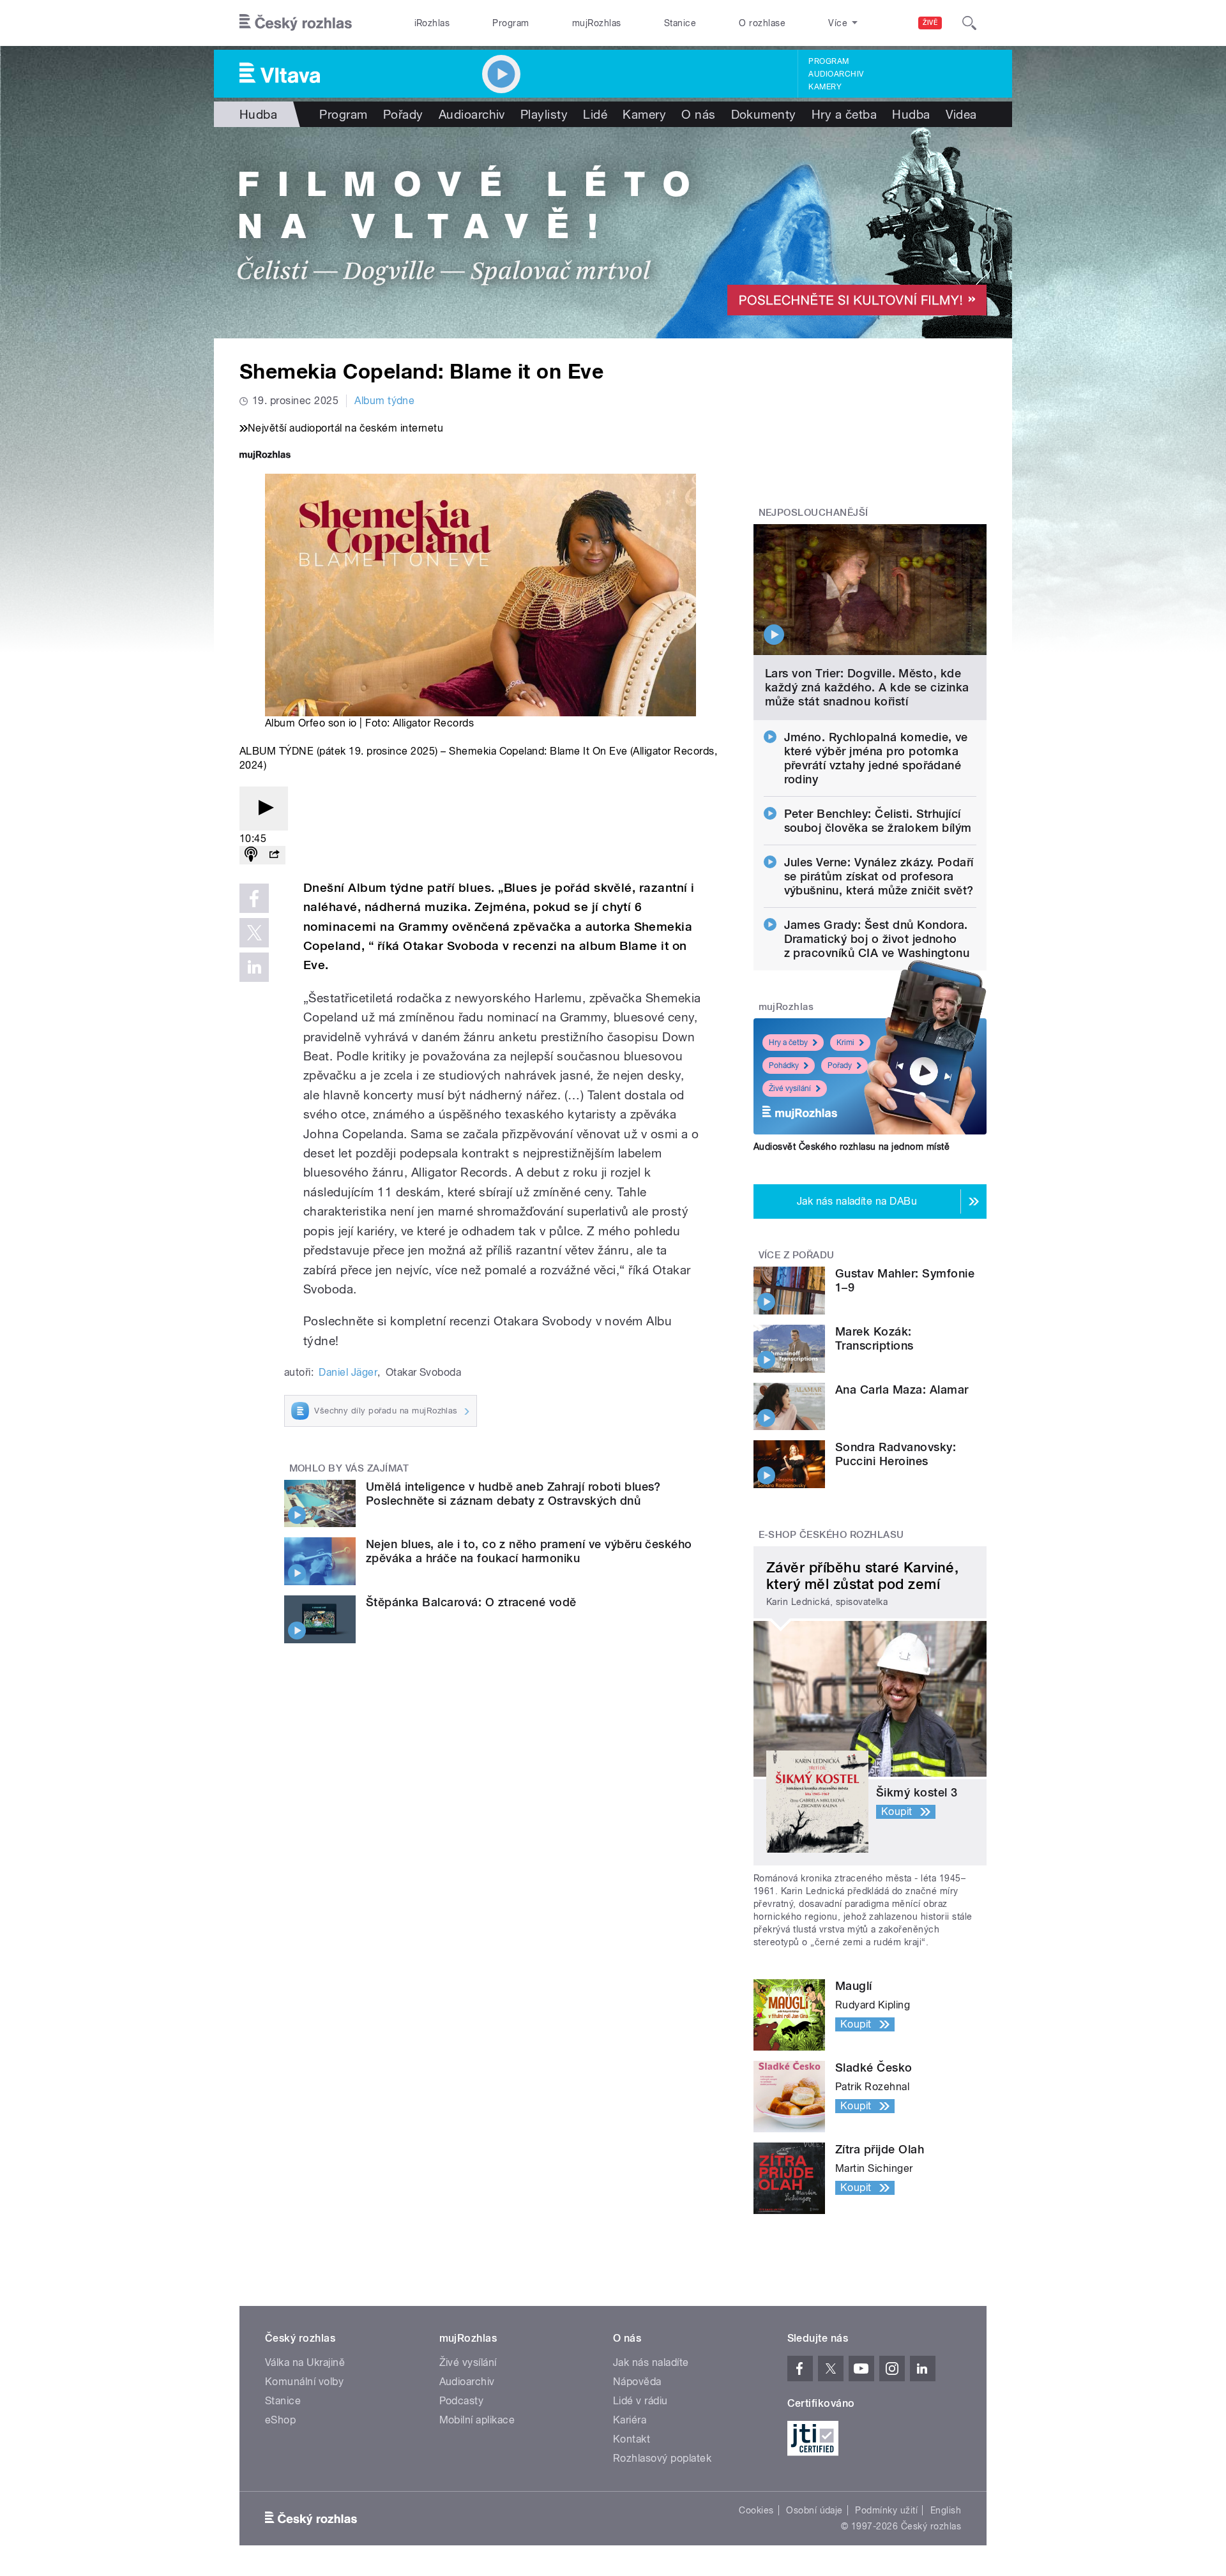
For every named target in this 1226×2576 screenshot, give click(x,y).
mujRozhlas (597, 23)
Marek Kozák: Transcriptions (874, 1338)
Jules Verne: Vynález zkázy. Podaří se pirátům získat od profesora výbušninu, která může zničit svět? (879, 876)
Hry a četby (788, 1043)
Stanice (680, 23)
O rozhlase (762, 23)
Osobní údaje (814, 2510)
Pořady (403, 114)
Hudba (258, 114)
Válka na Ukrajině (305, 2362)
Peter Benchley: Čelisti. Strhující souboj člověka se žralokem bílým (878, 821)
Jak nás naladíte (651, 2362)
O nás (698, 114)
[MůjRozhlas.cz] (265, 456)
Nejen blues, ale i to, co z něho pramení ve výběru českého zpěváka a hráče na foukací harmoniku (529, 1551)
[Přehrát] (264, 809)
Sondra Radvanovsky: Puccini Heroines (896, 1454)
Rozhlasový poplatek (662, 2458)
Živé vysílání (790, 1088)
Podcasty (462, 2401)
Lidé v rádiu (640, 2401)
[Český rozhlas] (296, 23)
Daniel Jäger (348, 1372)
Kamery (825, 87)
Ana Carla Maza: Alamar (902, 1390)
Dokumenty (764, 114)
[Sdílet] (274, 855)
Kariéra (630, 2420)
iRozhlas (432, 23)
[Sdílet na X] (254, 933)
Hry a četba (844, 114)
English (946, 2510)
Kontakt (632, 2439)
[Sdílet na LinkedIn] (254, 967)
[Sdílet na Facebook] (254, 898)
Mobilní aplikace (477, 2420)
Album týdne (384, 401)
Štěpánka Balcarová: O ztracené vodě (471, 1602)
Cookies (756, 2510)
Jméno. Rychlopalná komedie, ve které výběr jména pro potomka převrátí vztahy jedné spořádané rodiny (876, 758)
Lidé (595, 114)
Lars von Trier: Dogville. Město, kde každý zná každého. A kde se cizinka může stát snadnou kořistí (867, 687)
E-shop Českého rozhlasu (831, 1535)
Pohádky (784, 1066)
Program (511, 23)
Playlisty (544, 114)
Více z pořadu (797, 1255)
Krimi (845, 1043)
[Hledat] (969, 23)
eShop (280, 2420)
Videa (961, 114)
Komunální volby (304, 2382)
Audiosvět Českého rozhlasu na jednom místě (851, 1147)
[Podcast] (251, 855)
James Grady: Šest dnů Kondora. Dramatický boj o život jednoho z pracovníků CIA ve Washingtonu (877, 939)
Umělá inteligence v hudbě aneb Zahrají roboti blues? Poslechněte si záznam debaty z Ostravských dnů (513, 1494)
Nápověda (637, 2382)
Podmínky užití (886, 2510)
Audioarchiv (836, 74)
